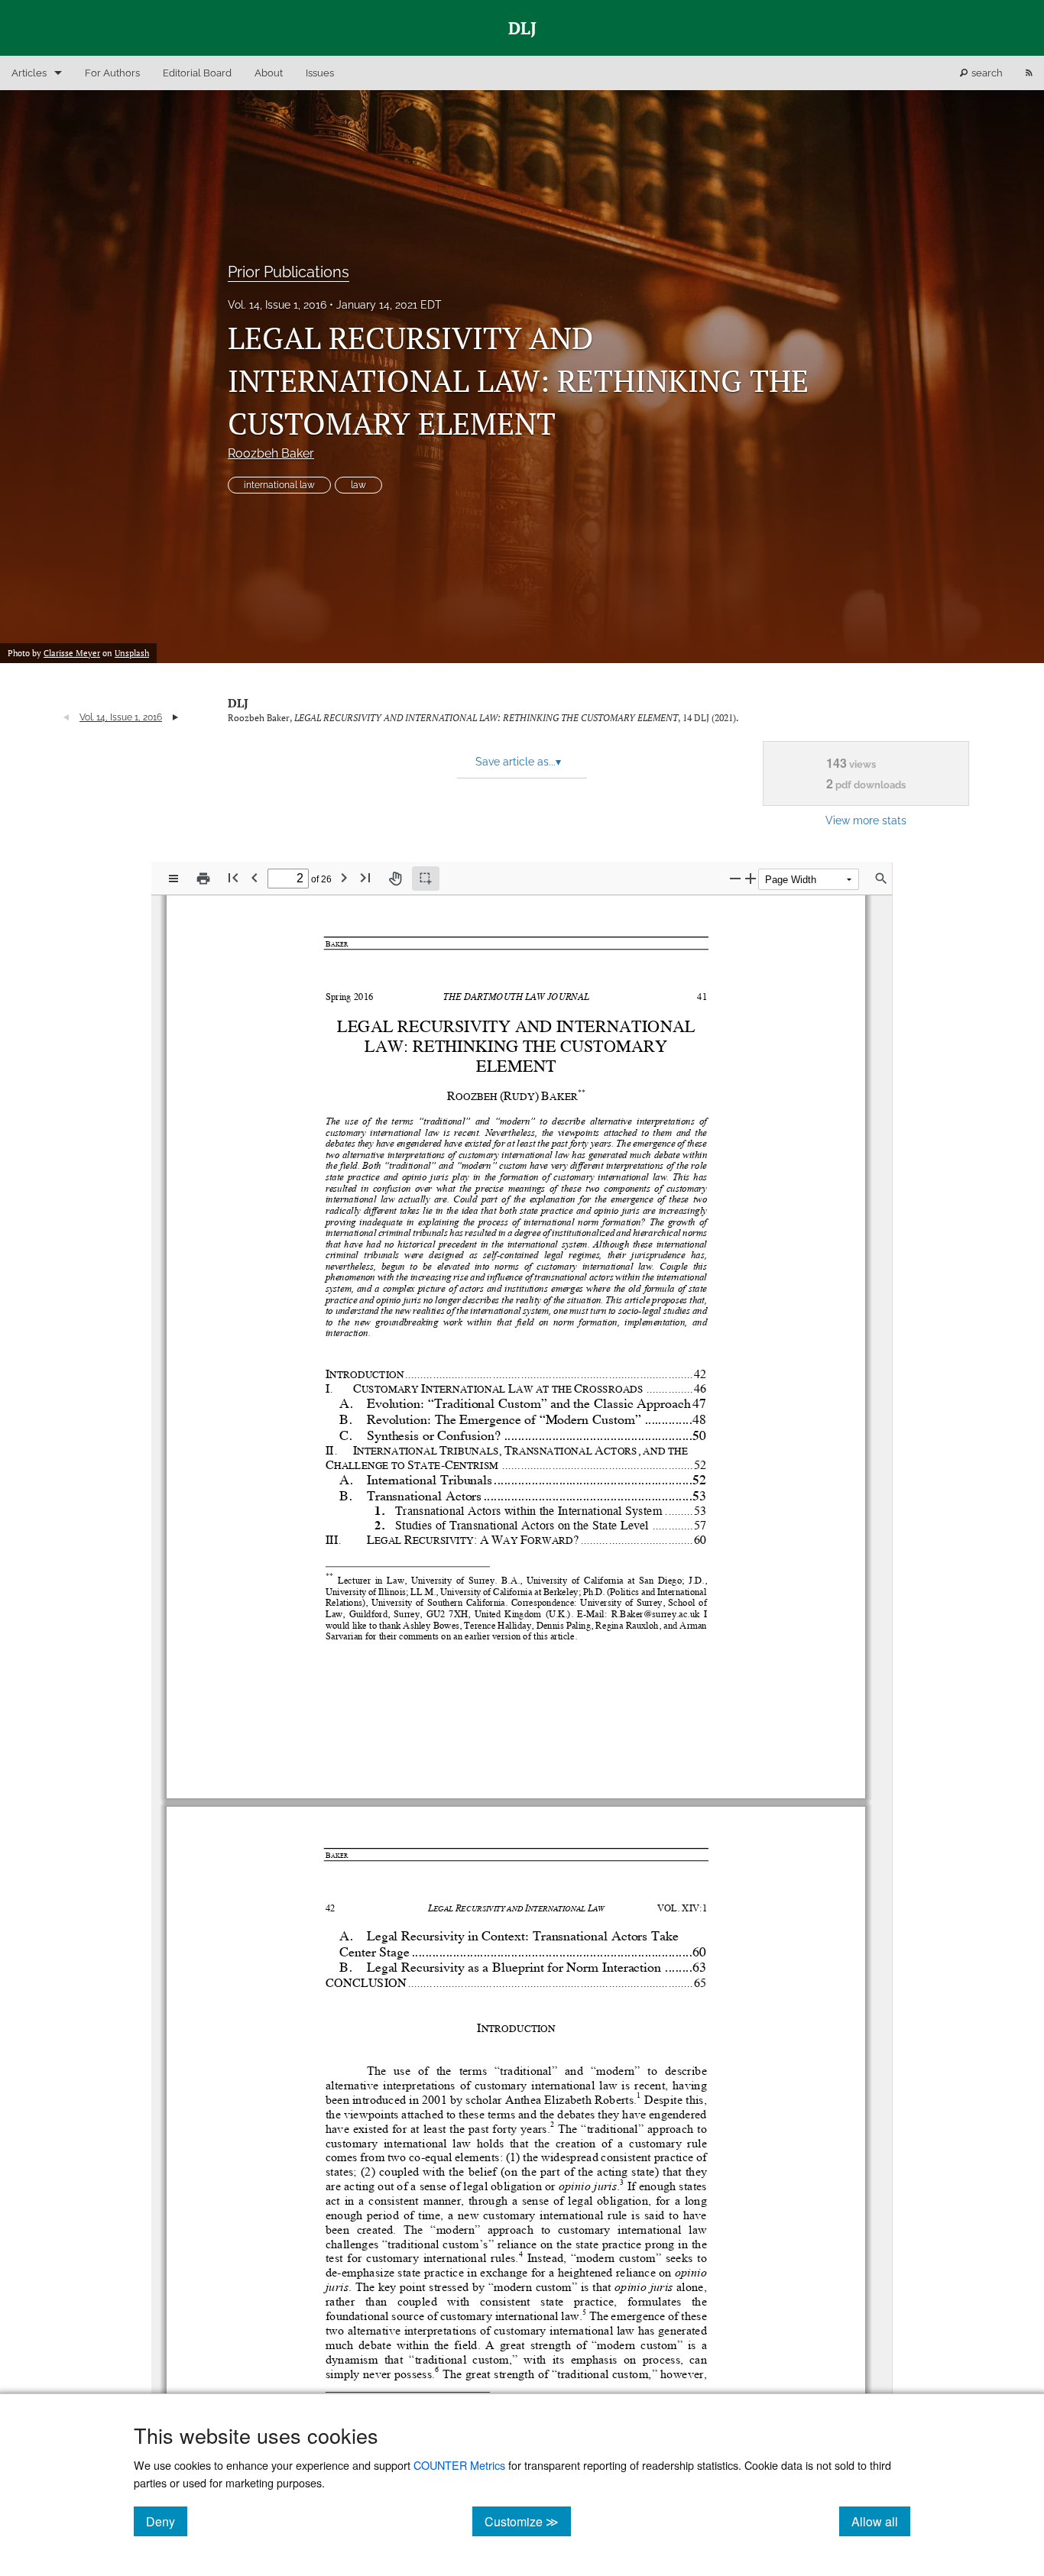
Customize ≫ (528, 2521)
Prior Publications (289, 272)
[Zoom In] (751, 878)
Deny (167, 2521)
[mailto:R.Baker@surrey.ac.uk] (655, 1613)
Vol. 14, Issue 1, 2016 (277, 305)
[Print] (203, 879)
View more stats (866, 820)
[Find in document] (881, 879)
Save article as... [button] (518, 762)
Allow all (881, 2521)
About (269, 73)
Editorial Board (197, 73)
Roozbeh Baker (271, 453)
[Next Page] (344, 877)
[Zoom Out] (735, 878)
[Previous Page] (255, 877)
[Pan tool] (395, 879)
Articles (29, 73)
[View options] (173, 879)
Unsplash (132, 653)
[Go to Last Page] (365, 877)
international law (279, 485)
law (358, 485)
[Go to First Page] (233, 877)
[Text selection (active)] (426, 879)
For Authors (112, 73)
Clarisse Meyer (72, 653)
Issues (320, 73)
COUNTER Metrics (459, 2465)
